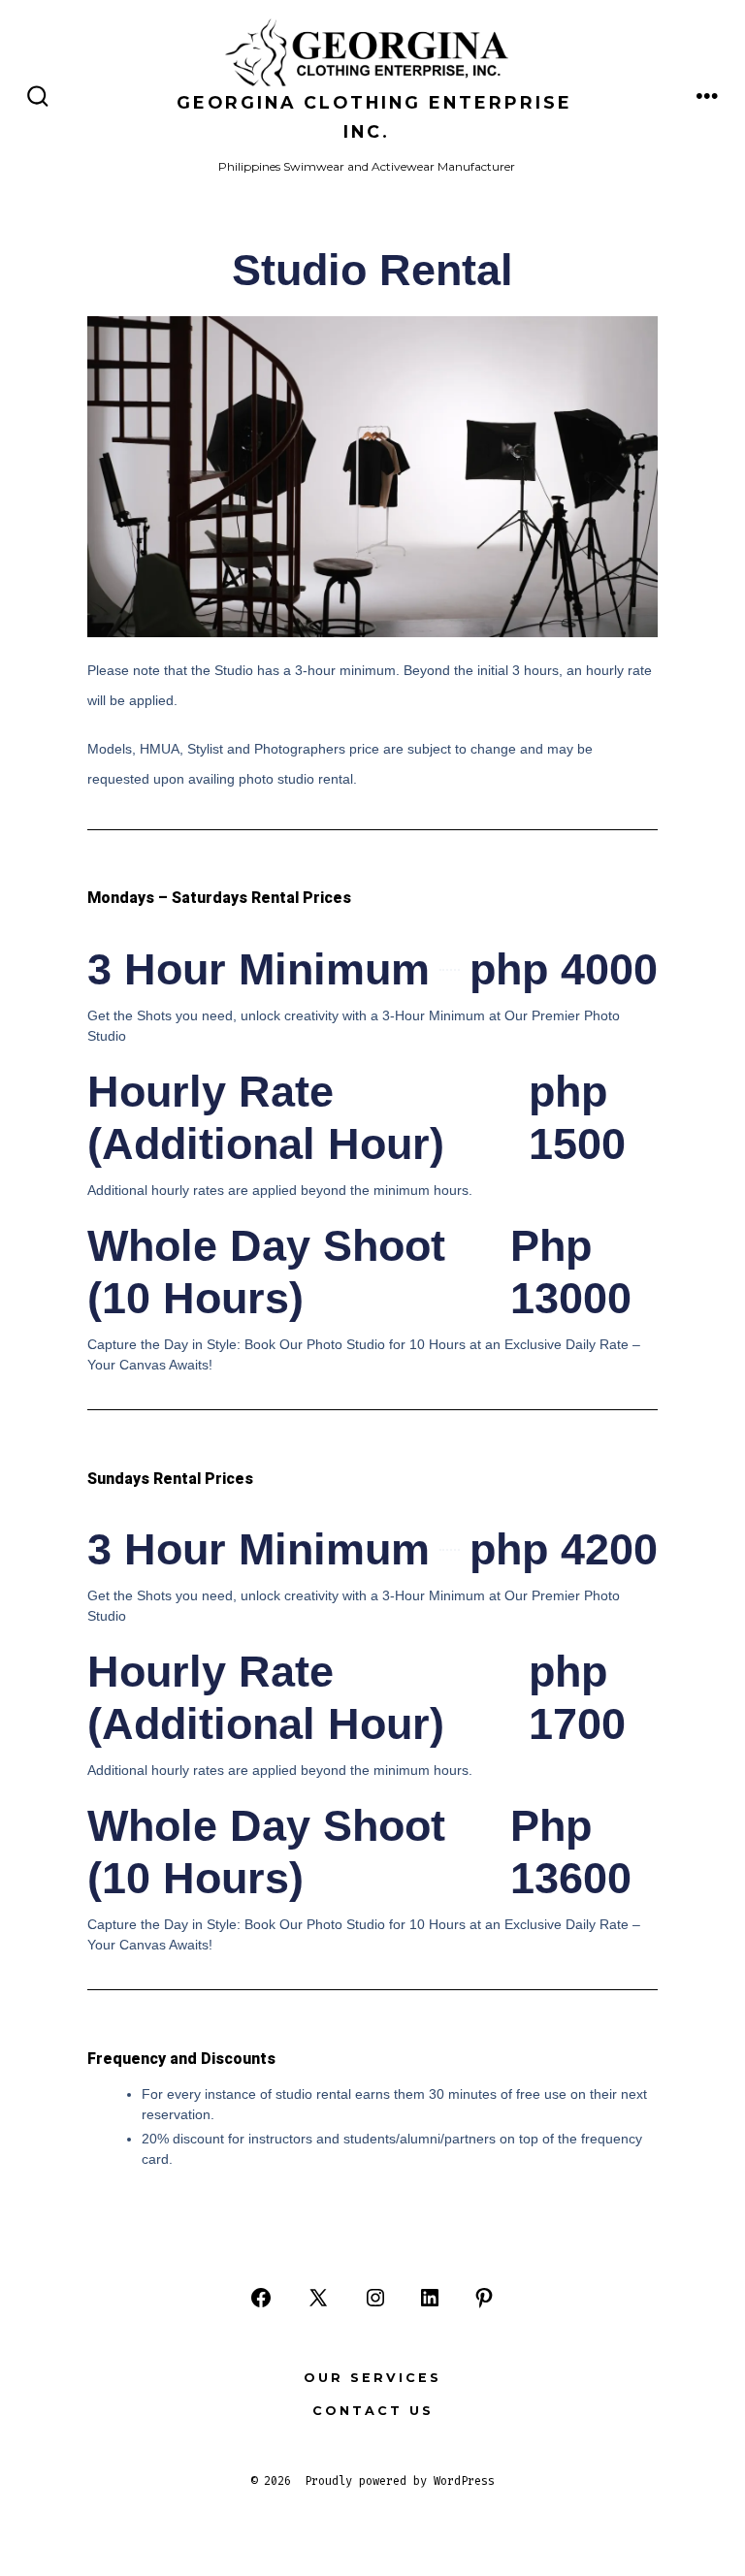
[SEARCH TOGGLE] (38, 97)
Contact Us (373, 2411)
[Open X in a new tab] (318, 2298)
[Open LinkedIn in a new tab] (430, 2298)
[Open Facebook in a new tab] (261, 2298)
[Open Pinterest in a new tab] (484, 2298)
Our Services (372, 2378)
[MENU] (707, 97)
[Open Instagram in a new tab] (375, 2298)
